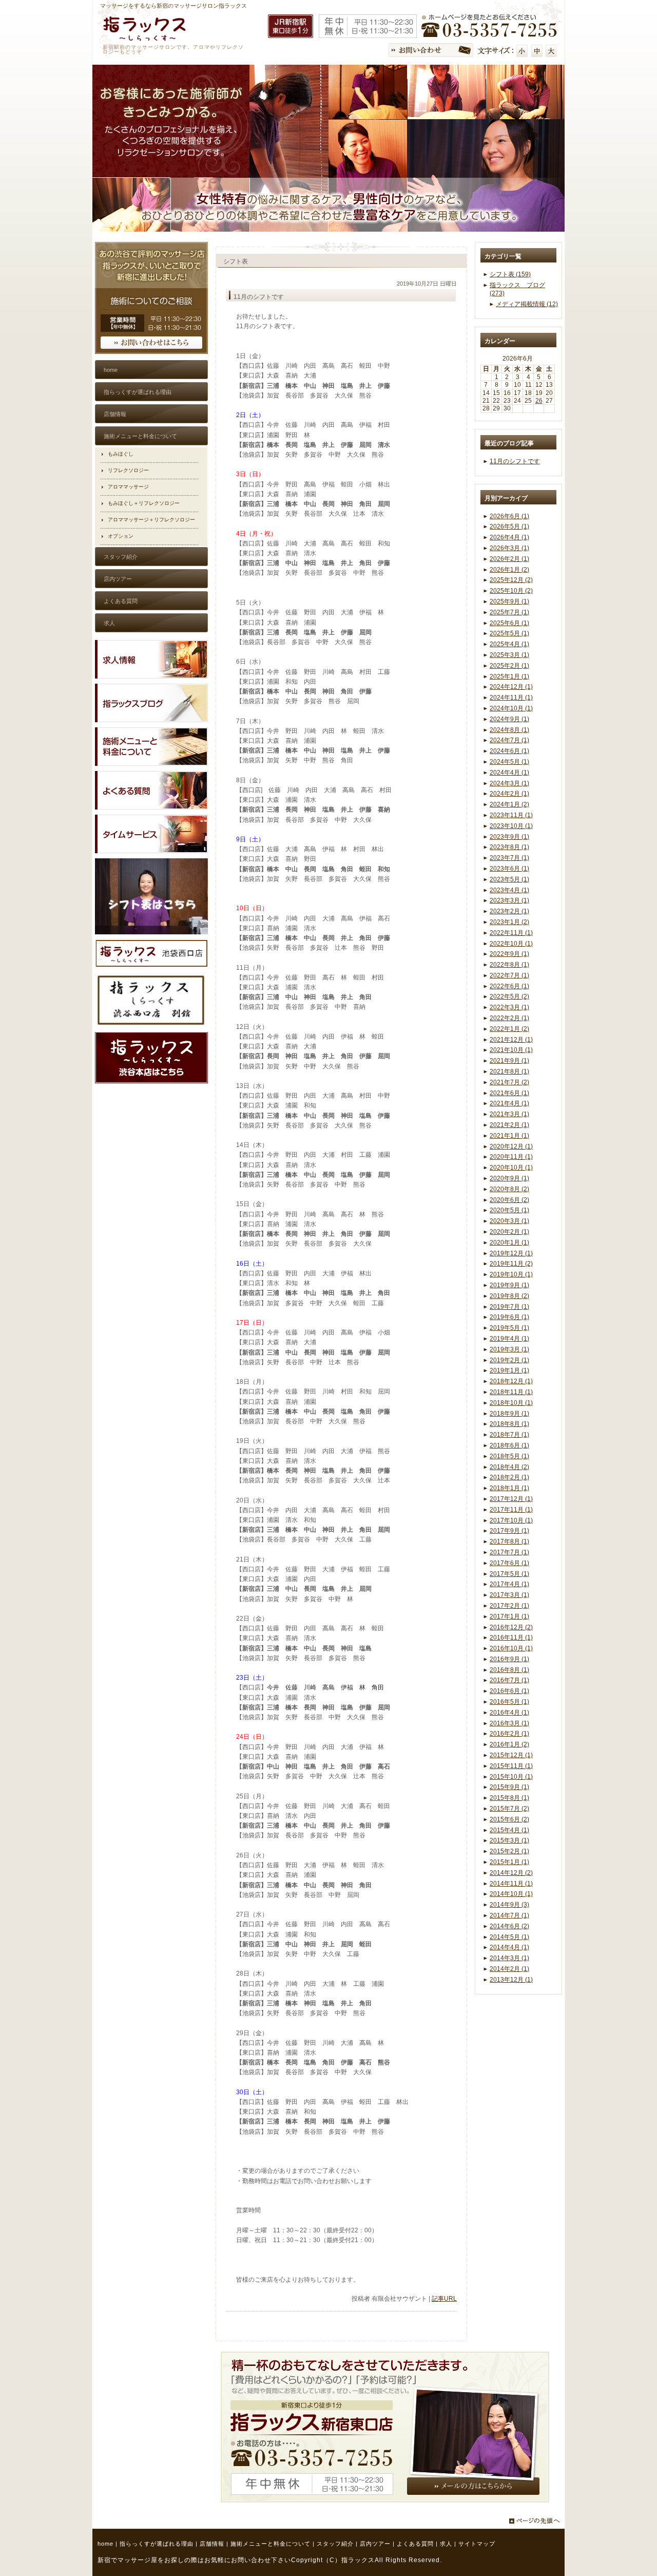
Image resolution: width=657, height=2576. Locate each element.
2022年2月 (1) (509, 1018)
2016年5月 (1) (509, 1702)
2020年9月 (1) (509, 1178)
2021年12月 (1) (511, 1040)
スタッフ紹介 (335, 2544)
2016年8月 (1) (509, 1670)
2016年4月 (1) (509, 1713)
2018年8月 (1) (509, 1424)
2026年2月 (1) (509, 559)
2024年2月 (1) (509, 794)
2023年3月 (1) (509, 900)
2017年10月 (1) (511, 1520)
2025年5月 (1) (509, 633)
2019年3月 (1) (509, 1349)
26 (539, 401)
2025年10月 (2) (511, 591)
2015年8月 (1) (509, 1798)
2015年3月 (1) (509, 1840)
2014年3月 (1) (509, 1958)
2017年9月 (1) (509, 1531)
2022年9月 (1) (509, 954)
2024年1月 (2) (509, 804)
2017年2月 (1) (509, 1606)
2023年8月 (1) (509, 847)
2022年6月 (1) (509, 986)
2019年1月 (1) (509, 1370)
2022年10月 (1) (511, 944)
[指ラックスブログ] (151, 720)
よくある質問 (415, 2544)
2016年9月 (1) (509, 1659)
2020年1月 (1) (509, 1243)
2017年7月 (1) (509, 1552)
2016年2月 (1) (509, 1734)
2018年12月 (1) (511, 1381)
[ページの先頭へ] (537, 2521)
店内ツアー (375, 2544)
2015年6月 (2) (509, 1819)
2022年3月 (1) (509, 1007)
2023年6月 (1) (509, 869)
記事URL (444, 2299)
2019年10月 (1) (511, 1274)
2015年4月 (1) (509, 1830)
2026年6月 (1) (509, 516)
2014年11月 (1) (511, 1884)
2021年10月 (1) (511, 1050)
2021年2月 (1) (509, 1125)
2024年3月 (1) (509, 783)
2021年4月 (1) (509, 1103)
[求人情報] (151, 676)
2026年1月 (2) (509, 570)
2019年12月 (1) (511, 1253)
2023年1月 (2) (509, 922)
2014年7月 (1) (509, 1915)
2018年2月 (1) (509, 1477)
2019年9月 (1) (509, 1285)
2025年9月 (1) (509, 601)
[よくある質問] (151, 807)
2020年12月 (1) (511, 1146)
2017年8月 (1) (509, 1541)
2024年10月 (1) (511, 708)
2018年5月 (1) (509, 1456)
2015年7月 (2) (509, 1809)
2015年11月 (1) (511, 1766)
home (105, 2544)
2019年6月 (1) (509, 1317)
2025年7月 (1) (509, 612)
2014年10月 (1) (511, 1894)
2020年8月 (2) (509, 1189)
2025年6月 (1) (509, 623)
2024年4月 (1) (509, 773)
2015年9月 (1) (509, 1787)
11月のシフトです (515, 461)
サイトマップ (477, 2544)
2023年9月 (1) (509, 837)
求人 (446, 2544)
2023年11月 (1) (511, 815)
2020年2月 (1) (509, 1232)
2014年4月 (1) (509, 1947)
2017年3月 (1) (509, 1595)
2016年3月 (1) (509, 1723)
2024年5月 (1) (509, 762)
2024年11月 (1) (511, 698)
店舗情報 (212, 2544)
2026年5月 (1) (509, 527)
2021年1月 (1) (509, 1136)
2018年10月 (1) (511, 1403)
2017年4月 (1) (509, 1584)
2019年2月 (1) (509, 1360)
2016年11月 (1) (511, 1638)
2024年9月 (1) (509, 719)
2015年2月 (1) (509, 1851)
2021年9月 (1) (509, 1061)
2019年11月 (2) (511, 1264)
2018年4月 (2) (509, 1467)
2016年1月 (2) (509, 1744)
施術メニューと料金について (270, 2544)
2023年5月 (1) (509, 879)
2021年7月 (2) (509, 1082)
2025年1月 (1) (509, 676)
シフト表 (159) (510, 274)
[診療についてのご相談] (151, 352)
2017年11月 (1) (511, 1510)
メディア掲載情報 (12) (527, 304)
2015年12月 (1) (511, 1755)
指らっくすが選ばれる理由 (157, 2544)
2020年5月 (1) (509, 1210)
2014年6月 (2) (509, 1926)
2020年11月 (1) (511, 1157)
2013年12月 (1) (511, 1980)
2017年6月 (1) (509, 1563)
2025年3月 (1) (509, 655)
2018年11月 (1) (511, 1392)
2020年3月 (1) (509, 1221)
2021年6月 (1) (509, 1093)
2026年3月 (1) (509, 548)
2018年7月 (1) (509, 1435)
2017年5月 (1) (509, 1574)
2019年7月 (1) (509, 1307)
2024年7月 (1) (509, 740)
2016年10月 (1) (511, 1648)
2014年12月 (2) (511, 1873)
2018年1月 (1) (509, 1488)
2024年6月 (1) (509, 751)
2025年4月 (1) (509, 644)
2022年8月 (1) (509, 965)
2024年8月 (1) (509, 730)
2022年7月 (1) (509, 975)
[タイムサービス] (151, 851)
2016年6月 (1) (509, 1691)
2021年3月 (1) (509, 1114)
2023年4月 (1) (509, 890)
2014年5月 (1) (509, 1937)
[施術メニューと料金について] (151, 764)
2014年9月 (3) (509, 1905)
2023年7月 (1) (509, 858)
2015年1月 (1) (509, 1862)
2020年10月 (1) (511, 1168)
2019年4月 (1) (509, 1339)
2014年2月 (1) (509, 1969)
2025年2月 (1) (509, 666)
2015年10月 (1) (511, 1777)
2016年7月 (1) (509, 1680)
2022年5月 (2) (509, 996)
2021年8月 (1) (509, 1071)
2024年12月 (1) (511, 687)
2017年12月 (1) (511, 1499)
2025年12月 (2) (511, 580)
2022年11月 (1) (511, 933)
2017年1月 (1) (509, 1616)
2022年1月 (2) (509, 1029)
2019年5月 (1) (509, 1328)
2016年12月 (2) (511, 1627)
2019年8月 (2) (509, 1296)
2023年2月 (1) (509, 911)
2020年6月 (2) (509, 1200)
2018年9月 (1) (509, 1414)
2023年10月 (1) (511, 826)
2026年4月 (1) (509, 537)
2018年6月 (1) (509, 1445)
